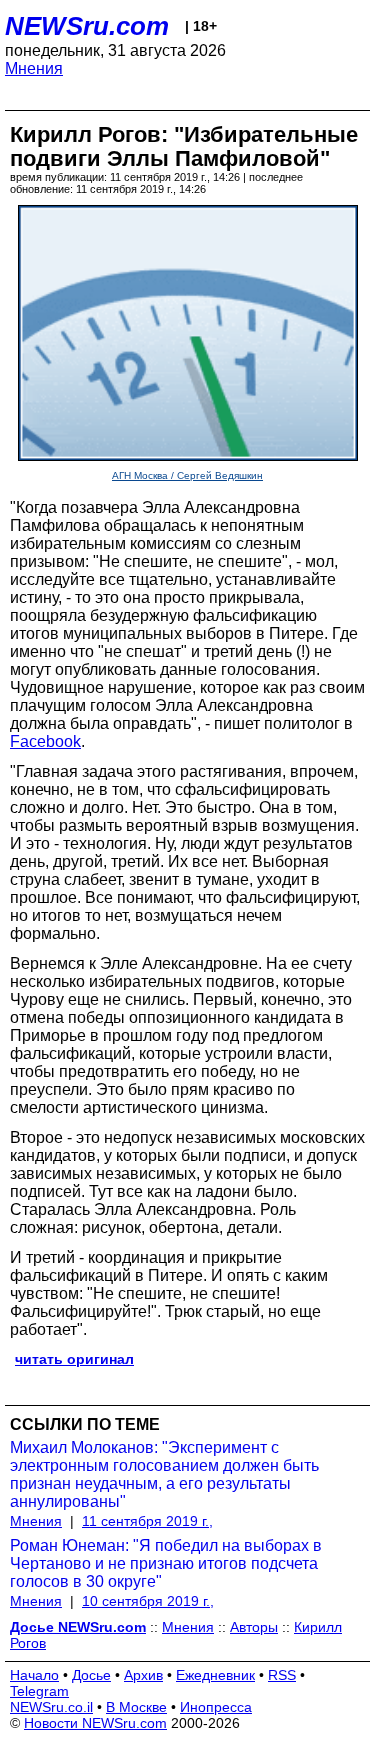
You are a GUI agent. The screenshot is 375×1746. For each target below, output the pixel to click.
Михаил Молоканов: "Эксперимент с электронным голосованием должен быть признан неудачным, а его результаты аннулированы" (164, 1474)
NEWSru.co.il (51, 1707)
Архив (143, 1675)
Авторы (254, 1627)
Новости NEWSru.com (95, 1723)
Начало (34, 1675)
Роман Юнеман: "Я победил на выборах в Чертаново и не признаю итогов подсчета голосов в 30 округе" (166, 1563)
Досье (91, 1675)
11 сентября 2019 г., (147, 1521)
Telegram (39, 1691)
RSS (282, 1675)
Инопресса (216, 1707)
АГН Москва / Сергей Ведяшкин (187, 475)
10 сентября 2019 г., (148, 1601)
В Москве (136, 1707)
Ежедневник (215, 1675)
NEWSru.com (87, 26)
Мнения (34, 68)
